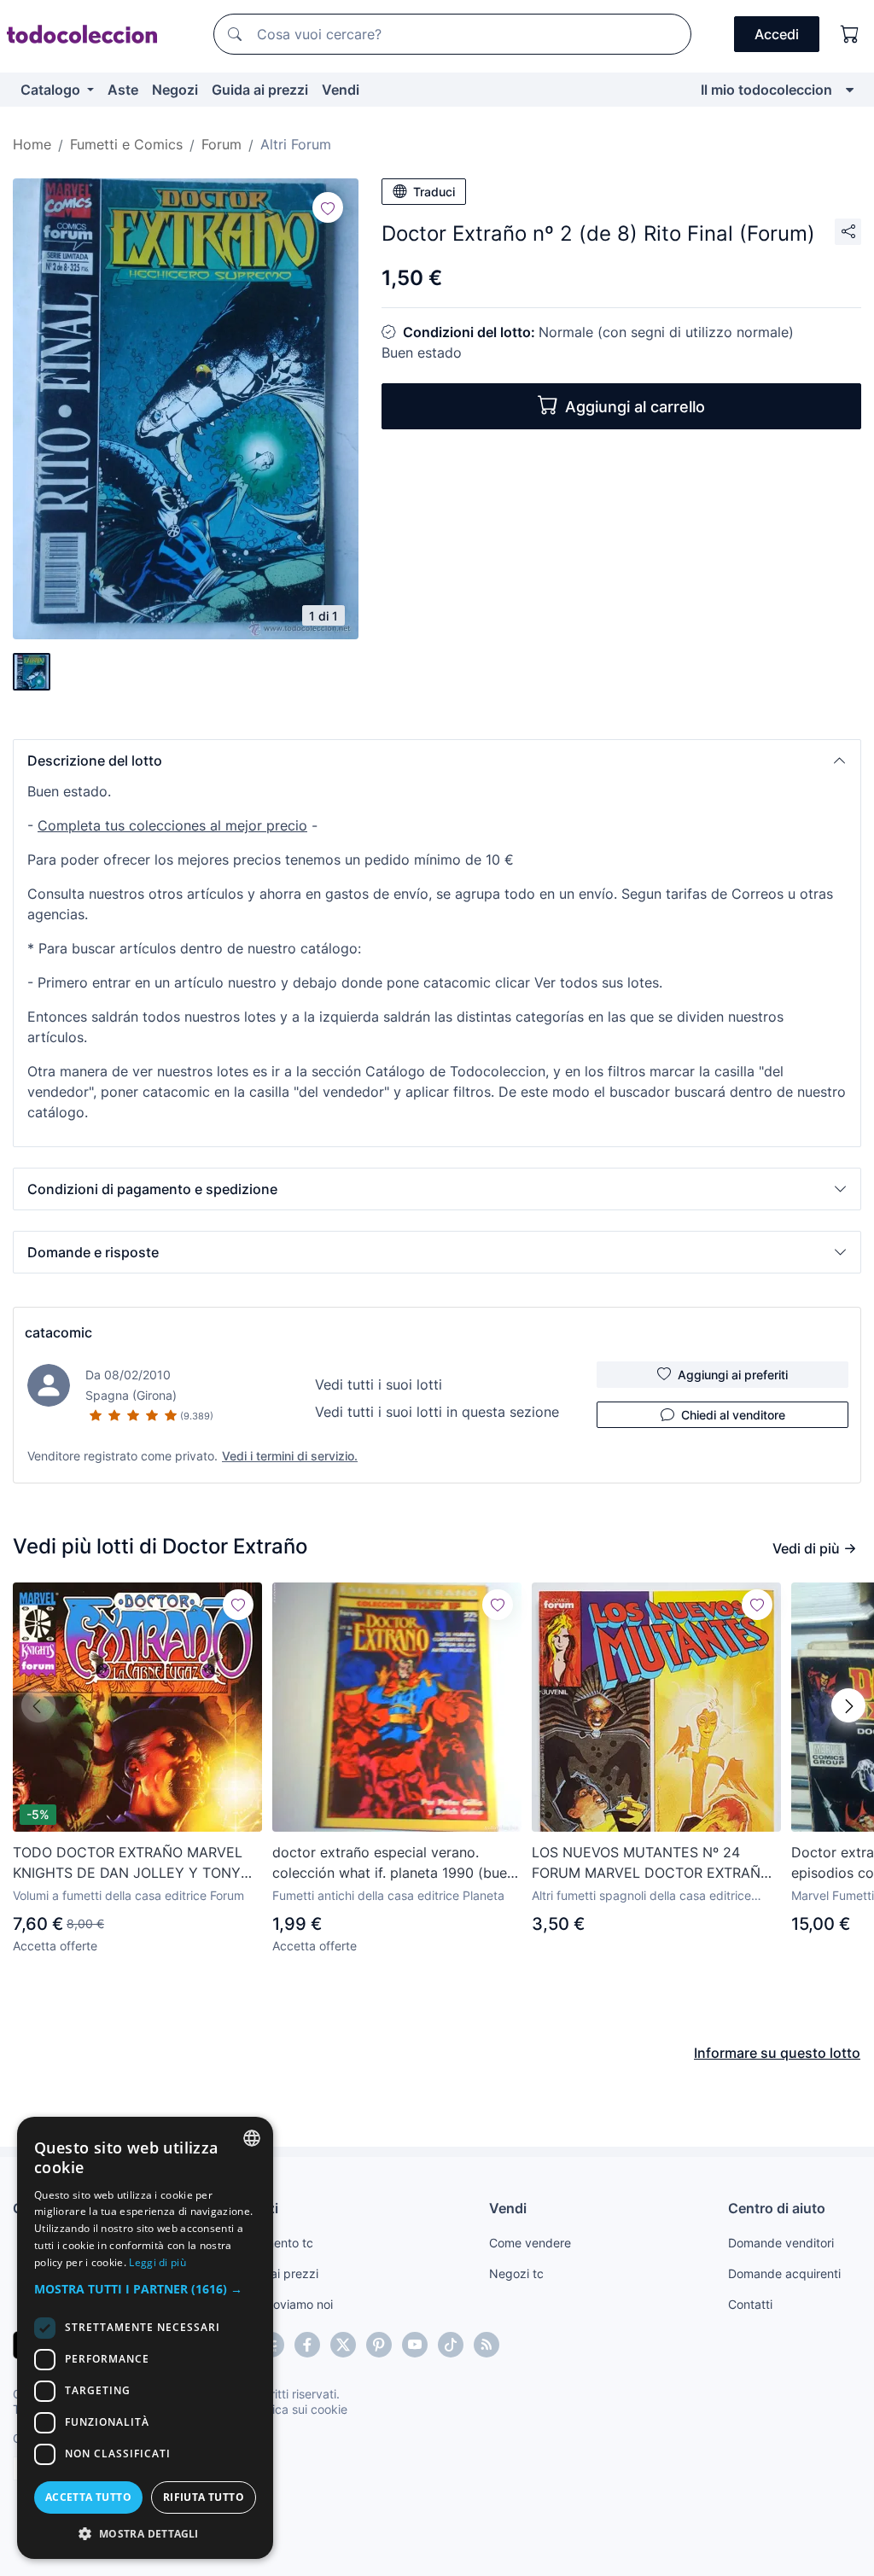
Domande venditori (781, 2243)
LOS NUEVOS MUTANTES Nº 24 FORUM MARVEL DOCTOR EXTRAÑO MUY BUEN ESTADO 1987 (651, 1863)
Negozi (175, 90)
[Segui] (328, 207)
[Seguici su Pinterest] (379, 2345)
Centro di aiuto (777, 2208)
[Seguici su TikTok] (451, 2345)
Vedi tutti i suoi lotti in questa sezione (437, 1412)
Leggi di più (157, 2262)
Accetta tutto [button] (88, 2497)
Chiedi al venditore (733, 1415)
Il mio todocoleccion (766, 90)
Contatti (750, 2304)
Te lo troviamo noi (284, 2304)
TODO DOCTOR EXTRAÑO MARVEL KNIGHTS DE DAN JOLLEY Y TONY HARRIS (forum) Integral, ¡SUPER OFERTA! (128, 1863)
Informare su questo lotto (777, 2053)
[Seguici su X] (343, 2345)
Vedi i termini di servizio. (290, 1456)
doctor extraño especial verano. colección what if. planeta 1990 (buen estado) (393, 1863)
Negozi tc (516, 2273)
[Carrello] (850, 34)
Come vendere (530, 2243)
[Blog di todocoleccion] (487, 2345)
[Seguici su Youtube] (415, 2345)
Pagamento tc (274, 2243)
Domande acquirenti (784, 2273)
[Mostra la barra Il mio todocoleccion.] (850, 90)
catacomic (58, 1332)
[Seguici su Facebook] (307, 2345)
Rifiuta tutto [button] (204, 2497)
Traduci (434, 192)
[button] (437, 761)
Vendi (341, 90)
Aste (123, 90)
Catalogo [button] (52, 90)
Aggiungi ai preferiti (733, 1375)
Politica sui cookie (298, 2409)
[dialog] (145, 2338)
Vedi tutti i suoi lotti (379, 1384)
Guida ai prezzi (260, 90)
